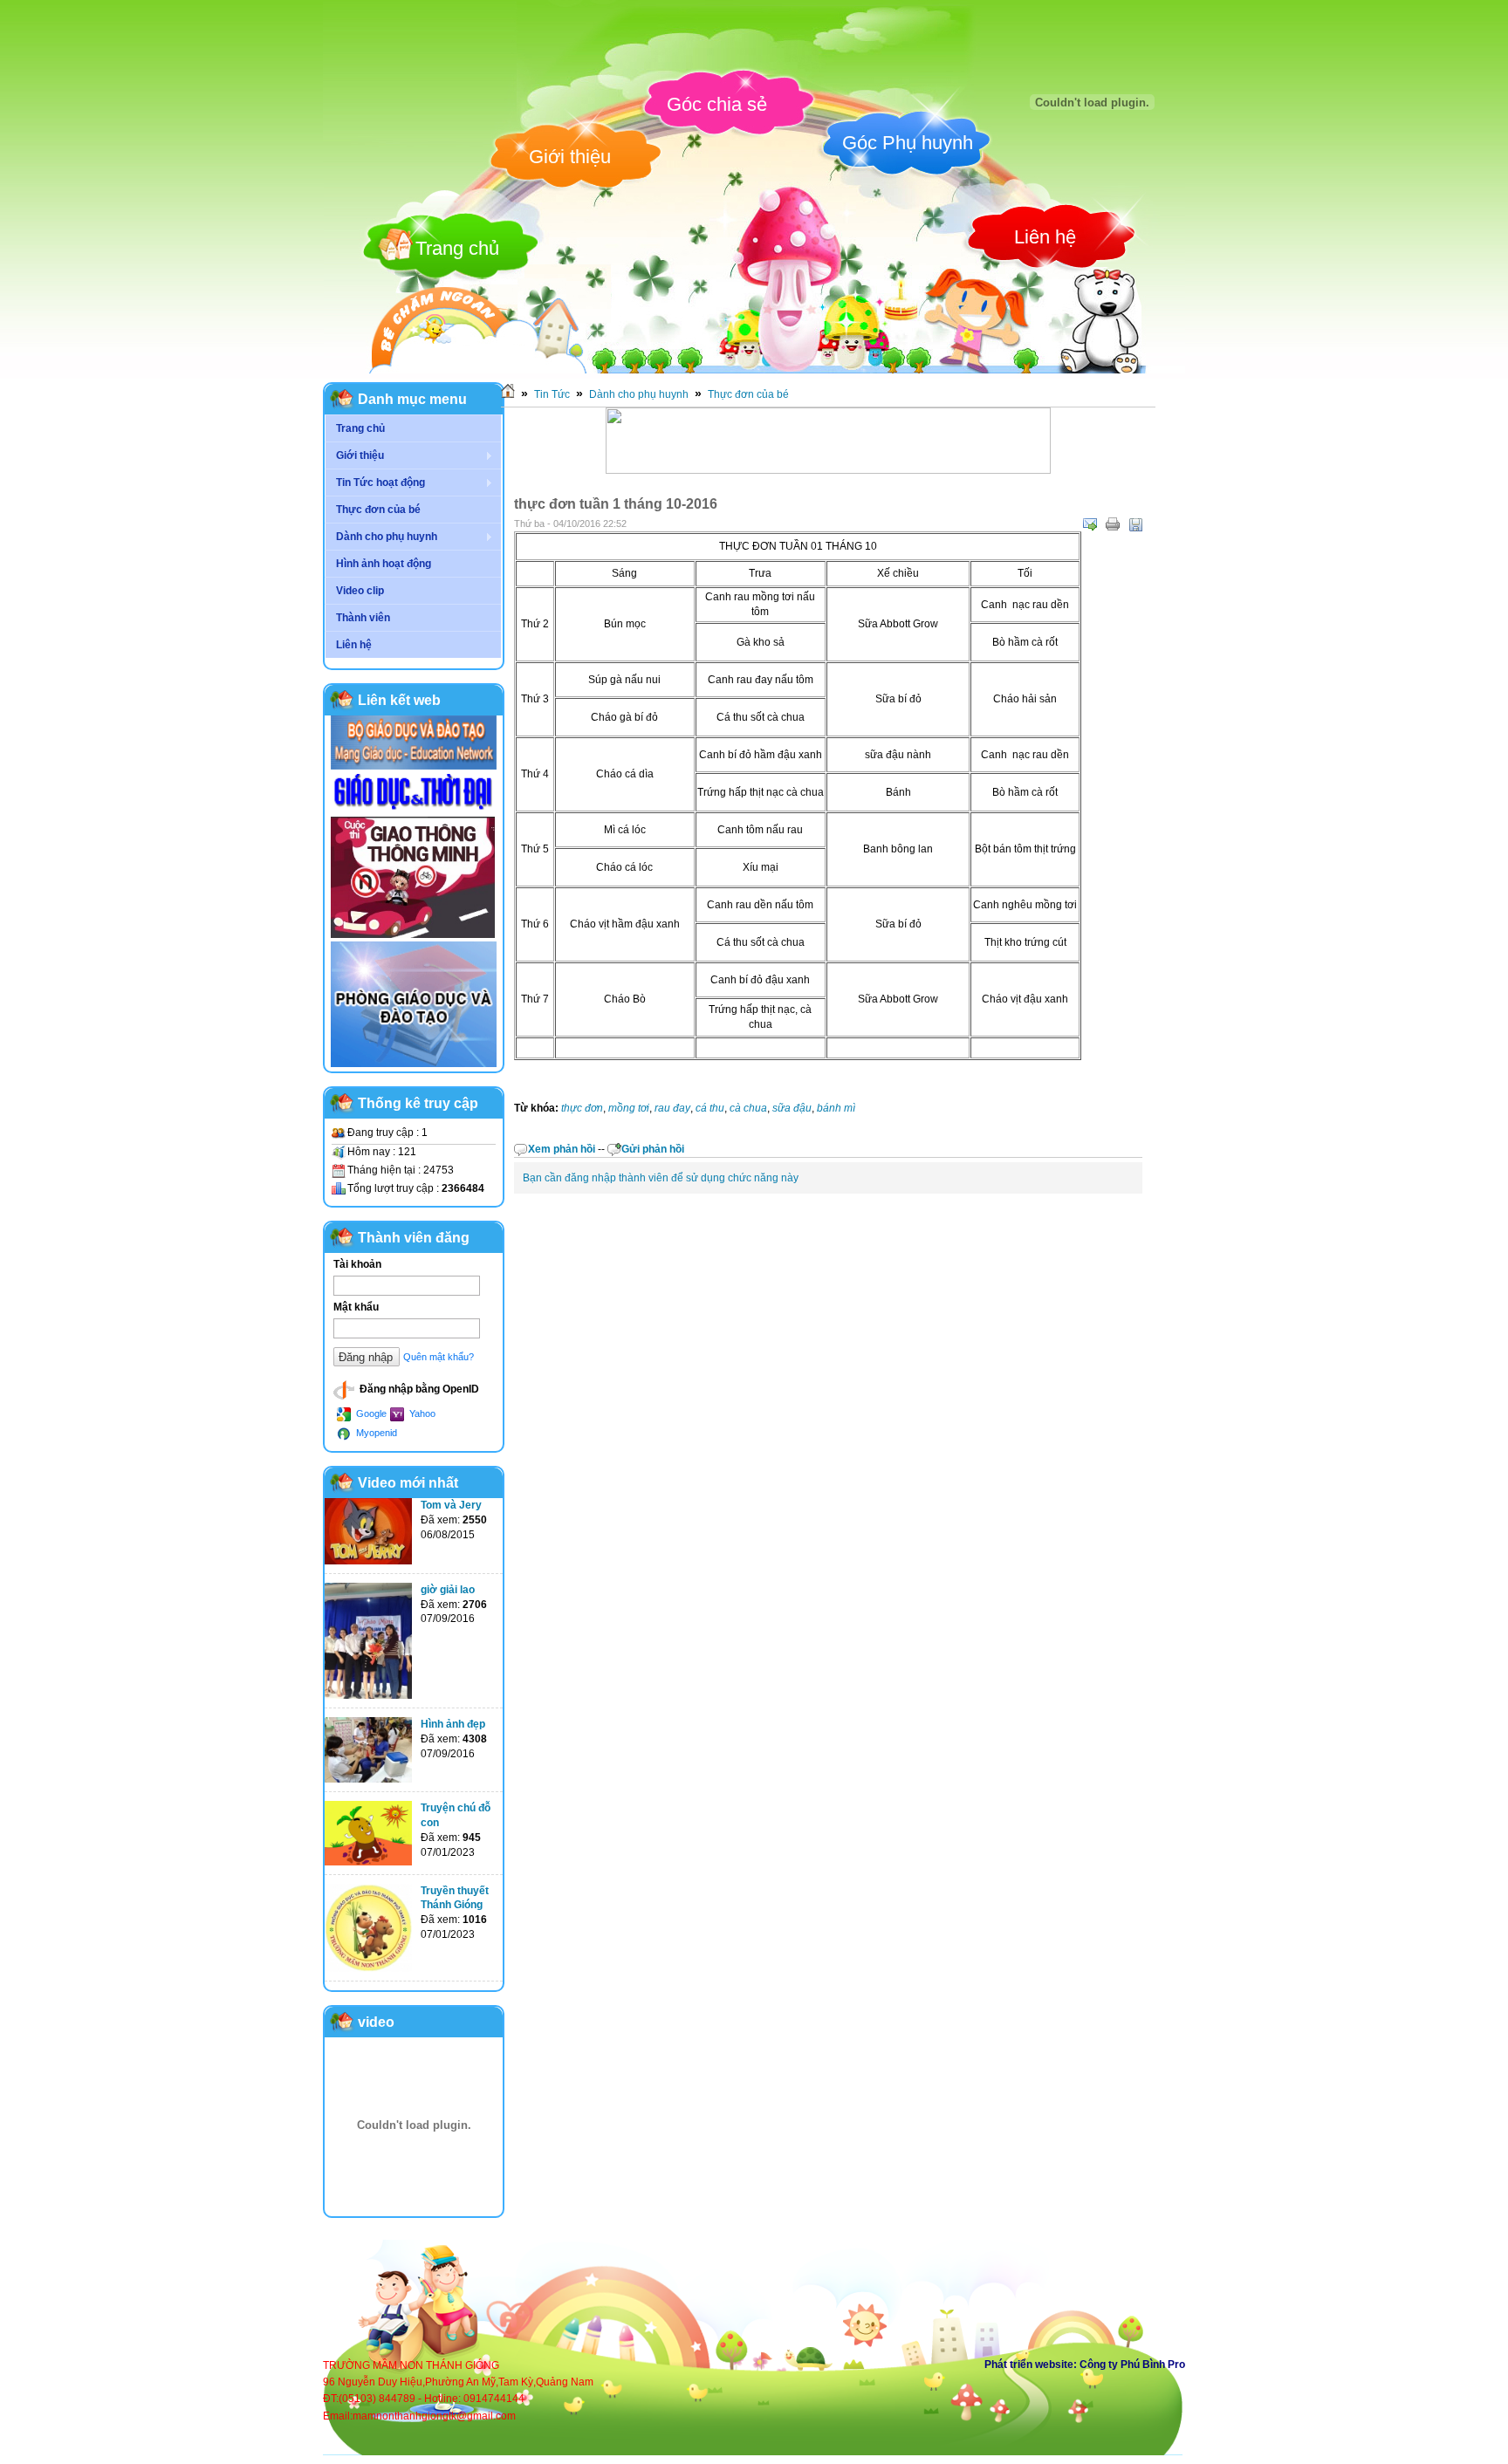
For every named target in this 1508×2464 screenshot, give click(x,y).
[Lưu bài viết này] (1135, 524)
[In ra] (1113, 524)
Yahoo (421, 1413)
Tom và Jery (451, 1505)
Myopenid (375, 1433)
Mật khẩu (356, 1307)
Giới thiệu (570, 157)
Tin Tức (552, 394)
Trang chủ (457, 248)
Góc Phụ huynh (908, 143)
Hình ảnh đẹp (453, 1724)
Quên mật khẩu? (439, 1357)
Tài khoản (357, 1264)
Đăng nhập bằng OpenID (418, 1389)
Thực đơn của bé (748, 394)
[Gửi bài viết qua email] (1090, 524)
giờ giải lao (448, 1590)
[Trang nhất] (508, 394)
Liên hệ (1045, 237)
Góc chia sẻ (717, 104)
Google (370, 1413)
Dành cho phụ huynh (639, 394)
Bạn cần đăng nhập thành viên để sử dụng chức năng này (661, 1178)
